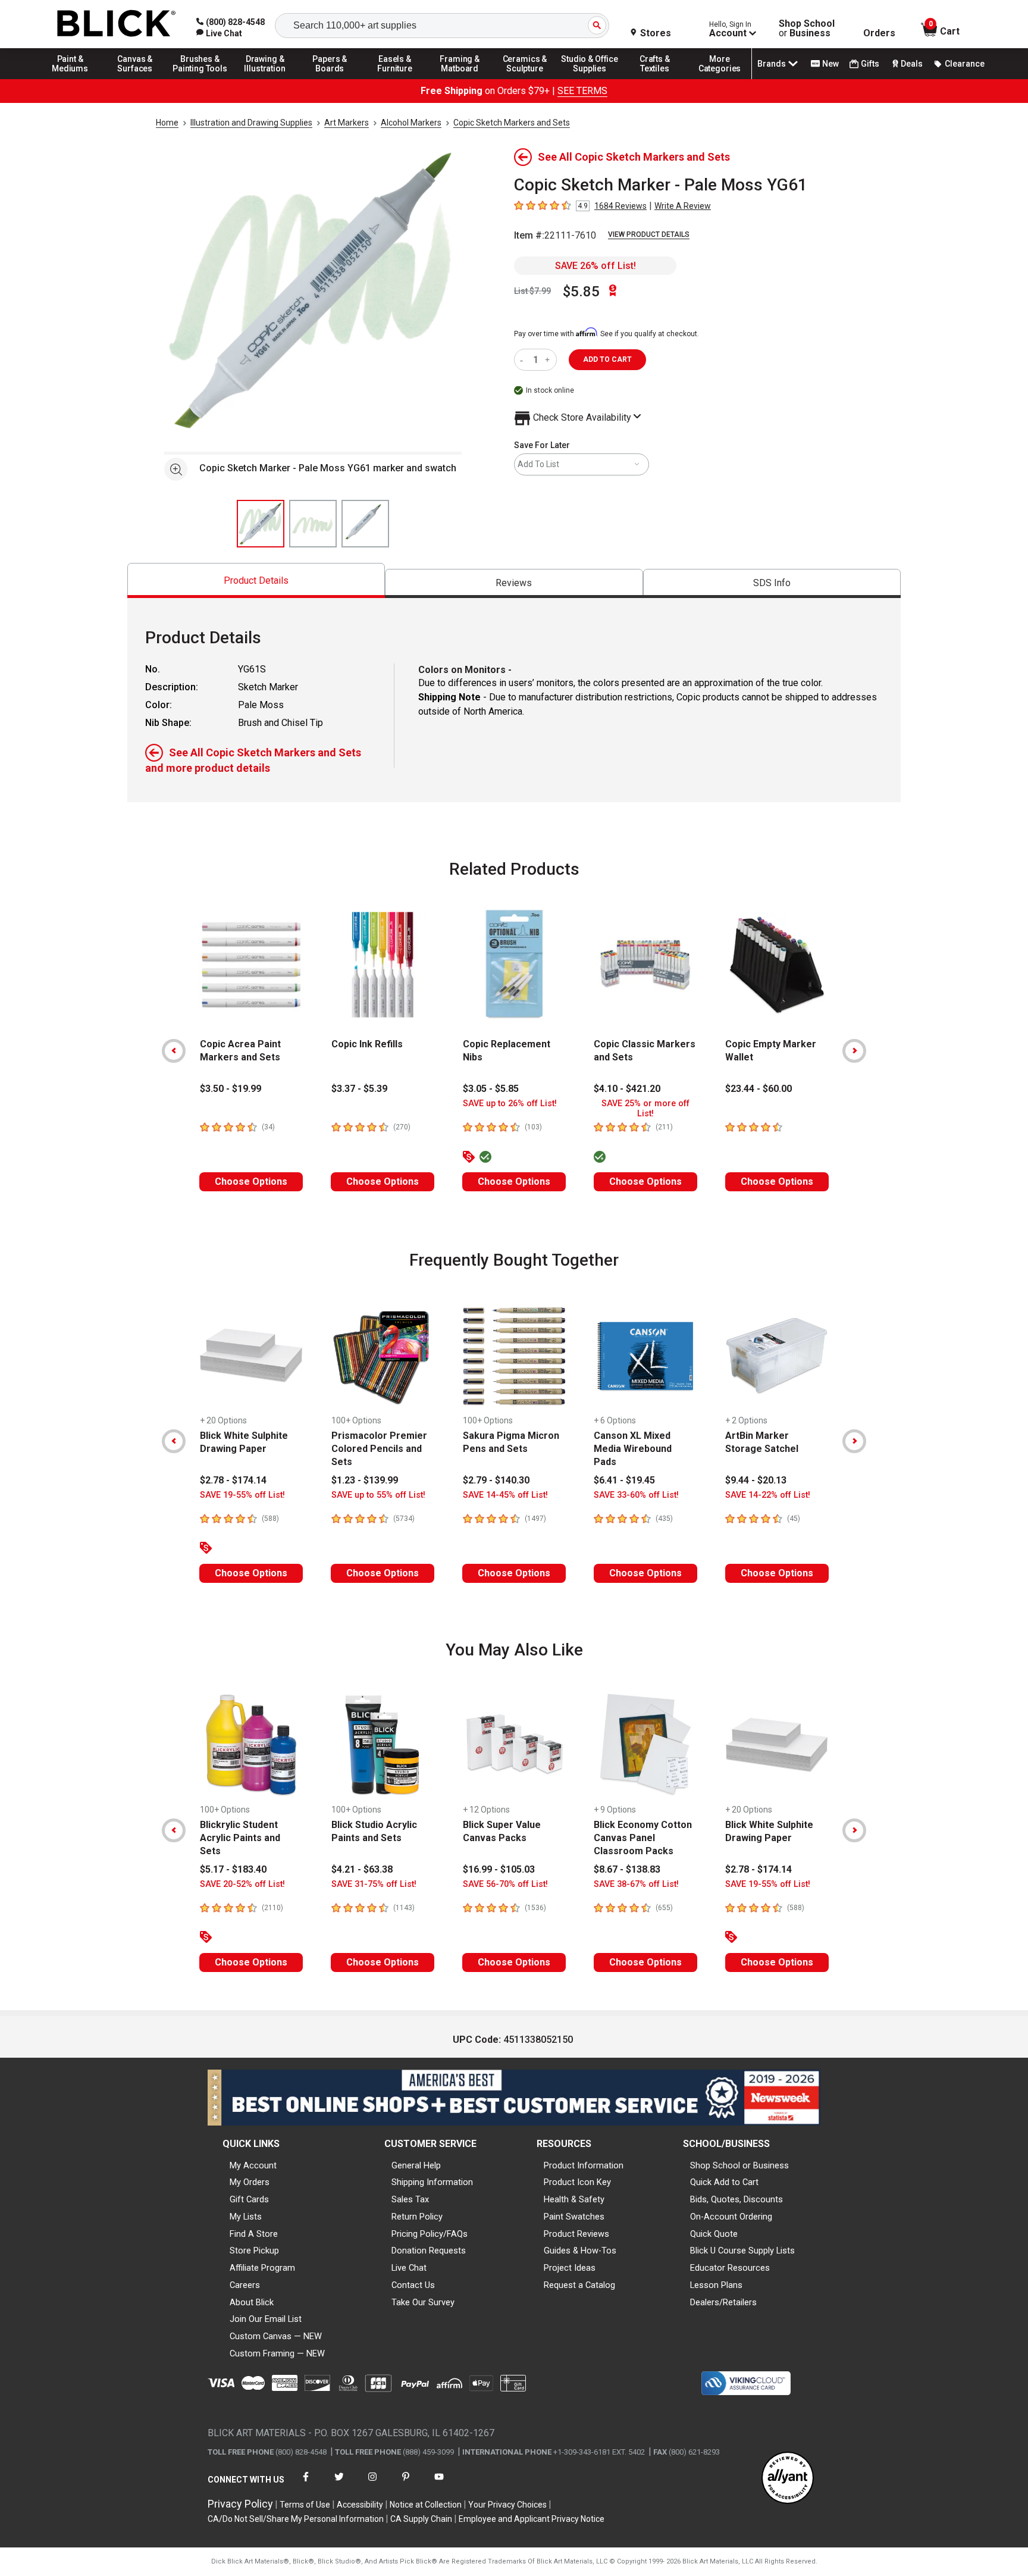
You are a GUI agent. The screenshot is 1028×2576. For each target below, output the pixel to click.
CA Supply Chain (421, 2519)
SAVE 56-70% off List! (505, 1884)
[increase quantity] (549, 360)
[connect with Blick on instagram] (372, 2484)
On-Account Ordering (731, 2217)
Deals (912, 64)
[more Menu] (720, 79)
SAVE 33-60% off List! (636, 1495)
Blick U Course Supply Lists (742, 2251)
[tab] (256, 580)
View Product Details (649, 234)
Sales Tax (410, 2199)
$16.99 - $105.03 (499, 1869)
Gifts (870, 64)
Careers (245, 2285)
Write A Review (683, 206)
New (830, 64)
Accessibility (360, 2505)
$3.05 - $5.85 (491, 1089)
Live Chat (409, 2268)
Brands (772, 64)
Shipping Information (432, 2182)
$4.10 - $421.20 (627, 1089)
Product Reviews (576, 2234)
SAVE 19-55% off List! (242, 1495)
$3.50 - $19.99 (231, 1089)
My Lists (246, 2217)
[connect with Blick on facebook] (306, 2484)
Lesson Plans (716, 2285)
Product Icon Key (577, 2182)
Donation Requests (429, 2251)
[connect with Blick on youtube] (439, 2484)
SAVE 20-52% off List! (242, 1884)
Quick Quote (714, 2234)
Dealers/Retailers (723, 2302)
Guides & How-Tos (580, 2251)
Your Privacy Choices (507, 2505)
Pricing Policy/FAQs (430, 2234)
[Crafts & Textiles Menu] (655, 79)
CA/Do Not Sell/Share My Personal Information (296, 2519)
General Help (416, 2165)
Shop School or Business (739, 2165)
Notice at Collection (426, 2505)
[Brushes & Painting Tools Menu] (200, 79)
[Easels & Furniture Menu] (395, 79)
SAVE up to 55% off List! (378, 1495)
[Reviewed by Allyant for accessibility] (788, 2479)
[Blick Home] (117, 24)
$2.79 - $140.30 (496, 1480)
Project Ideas (570, 2268)
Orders (879, 33)
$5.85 (581, 292)
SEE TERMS (582, 91)
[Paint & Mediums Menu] (70, 79)
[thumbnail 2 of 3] (313, 524)
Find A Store (254, 2234)
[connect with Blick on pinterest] (406, 2484)
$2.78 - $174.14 (233, 1480)
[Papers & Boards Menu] (330, 79)
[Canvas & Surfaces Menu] (135, 79)
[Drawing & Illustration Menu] (265, 79)
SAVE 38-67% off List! (636, 1884)
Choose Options (251, 1181)
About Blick (252, 2302)
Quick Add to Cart (724, 2182)
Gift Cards (249, 2199)
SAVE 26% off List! (596, 266)
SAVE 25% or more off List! (645, 1109)
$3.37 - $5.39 (359, 1089)
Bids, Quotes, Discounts (736, 2199)
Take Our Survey (423, 2302)
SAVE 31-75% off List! (374, 1884)
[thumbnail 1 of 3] (261, 524)
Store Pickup (254, 2251)
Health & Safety (574, 2199)
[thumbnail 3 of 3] (365, 524)
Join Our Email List (266, 2319)
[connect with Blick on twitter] (339, 2484)
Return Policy (417, 2217)
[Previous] (174, 1051)
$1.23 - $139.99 (365, 1480)
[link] (219, 33)
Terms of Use (305, 2505)
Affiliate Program (262, 2268)
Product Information (584, 2165)
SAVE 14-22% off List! (768, 1495)
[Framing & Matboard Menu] (460, 79)
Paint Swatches (574, 2217)
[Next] (854, 1051)
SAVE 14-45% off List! (505, 1495)
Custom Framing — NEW (277, 2353)
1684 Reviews (620, 206)
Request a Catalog (579, 2285)
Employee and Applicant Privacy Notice (532, 2519)
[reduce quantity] (524, 360)
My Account (253, 2165)
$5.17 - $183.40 (233, 1869)
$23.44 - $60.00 (759, 1089)
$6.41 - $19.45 (624, 1480)
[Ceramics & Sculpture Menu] (525, 79)
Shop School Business (807, 29)
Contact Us (413, 2285)
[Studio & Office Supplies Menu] (590, 79)
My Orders (250, 2182)
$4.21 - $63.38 (362, 1869)
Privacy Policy (240, 2504)
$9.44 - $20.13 (756, 1480)
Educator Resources (730, 2268)
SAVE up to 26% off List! (510, 1104)
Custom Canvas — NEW (276, 2336)
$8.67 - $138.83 (627, 1869)
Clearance (965, 64)
